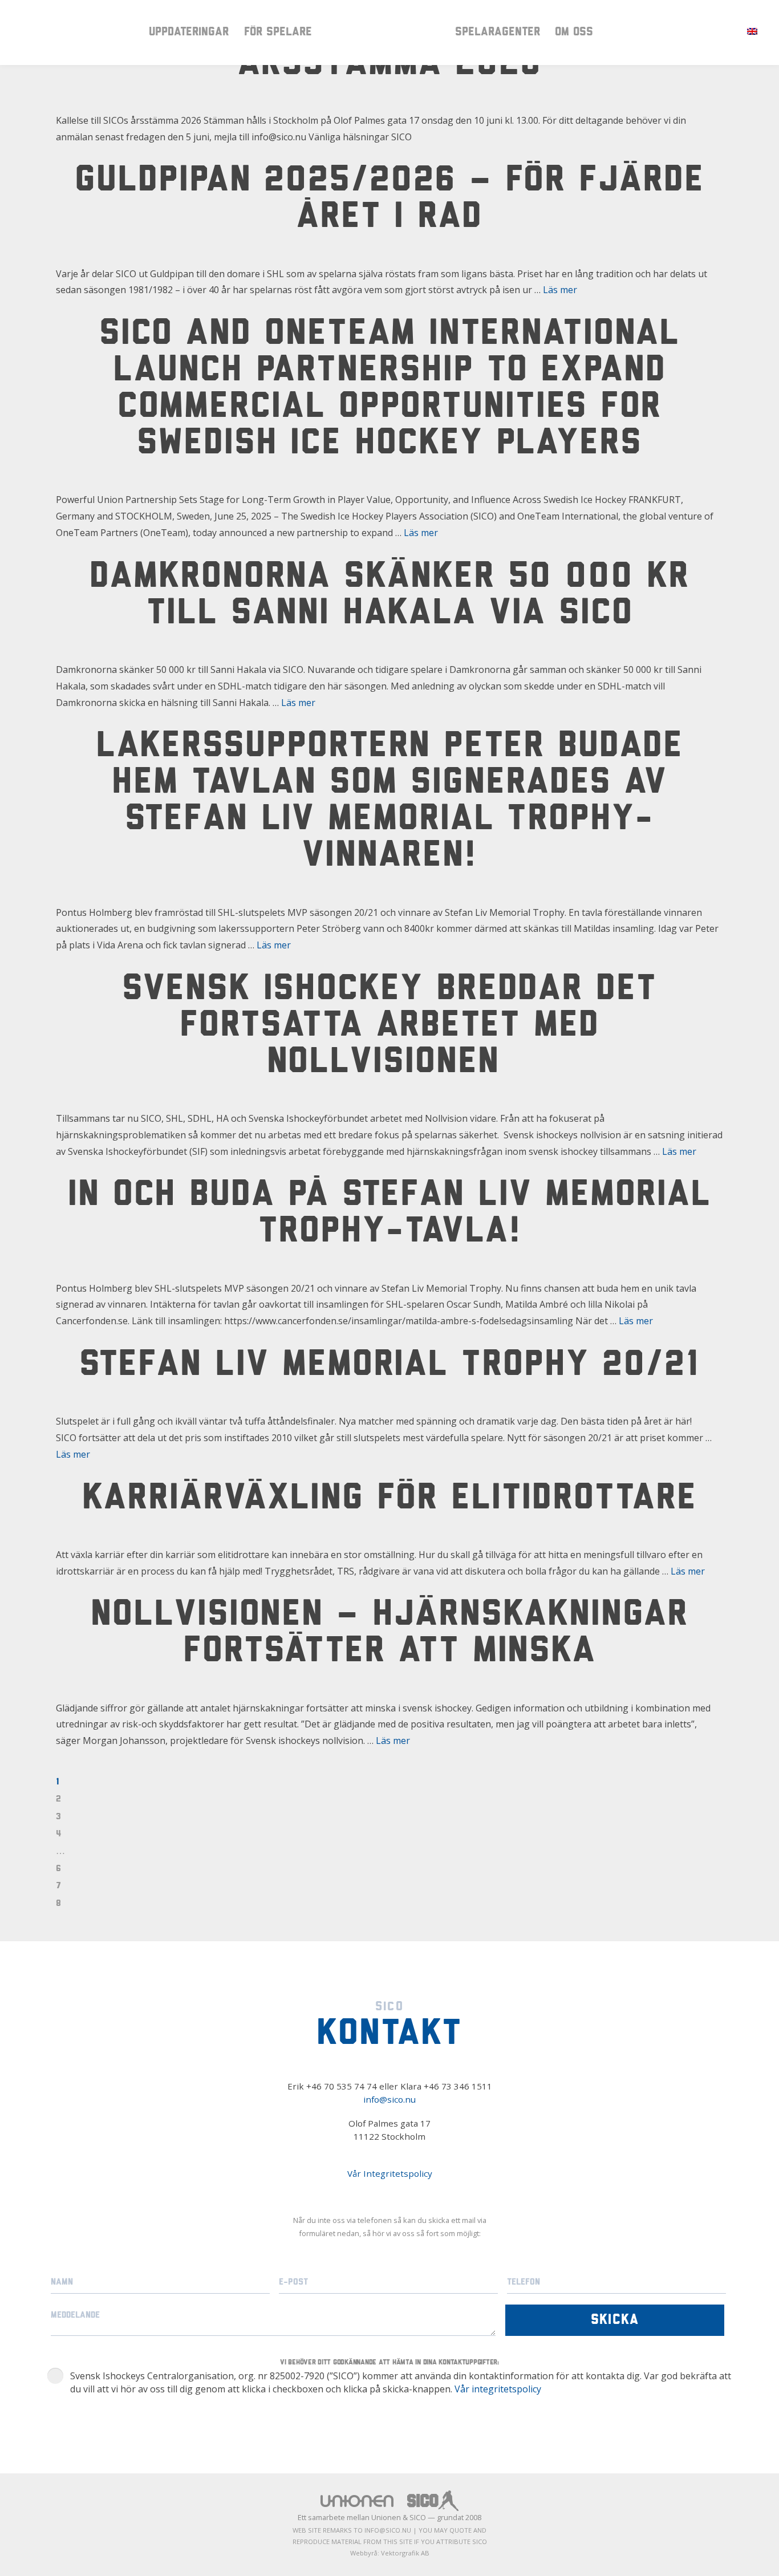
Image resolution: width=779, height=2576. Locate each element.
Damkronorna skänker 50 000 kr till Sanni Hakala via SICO (389, 596)
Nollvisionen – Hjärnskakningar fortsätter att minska (389, 1634)
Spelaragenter (498, 32)
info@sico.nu (389, 2099)
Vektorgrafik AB (405, 2553)
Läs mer (560, 290)
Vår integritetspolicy (498, 2389)
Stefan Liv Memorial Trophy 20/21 (389, 1366)
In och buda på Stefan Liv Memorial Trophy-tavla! (389, 1214)
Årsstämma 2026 (390, 65)
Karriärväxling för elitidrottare (389, 1499)
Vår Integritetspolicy (390, 2173)
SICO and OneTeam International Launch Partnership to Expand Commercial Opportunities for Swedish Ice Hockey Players (390, 390)
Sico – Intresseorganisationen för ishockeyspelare (389, 32)
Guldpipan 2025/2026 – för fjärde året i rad (389, 200)
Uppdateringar (189, 32)
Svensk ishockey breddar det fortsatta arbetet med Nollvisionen (389, 1027)
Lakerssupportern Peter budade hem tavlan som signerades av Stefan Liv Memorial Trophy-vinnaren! (390, 802)
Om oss (574, 32)
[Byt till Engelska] (752, 31)
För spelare (278, 32)
